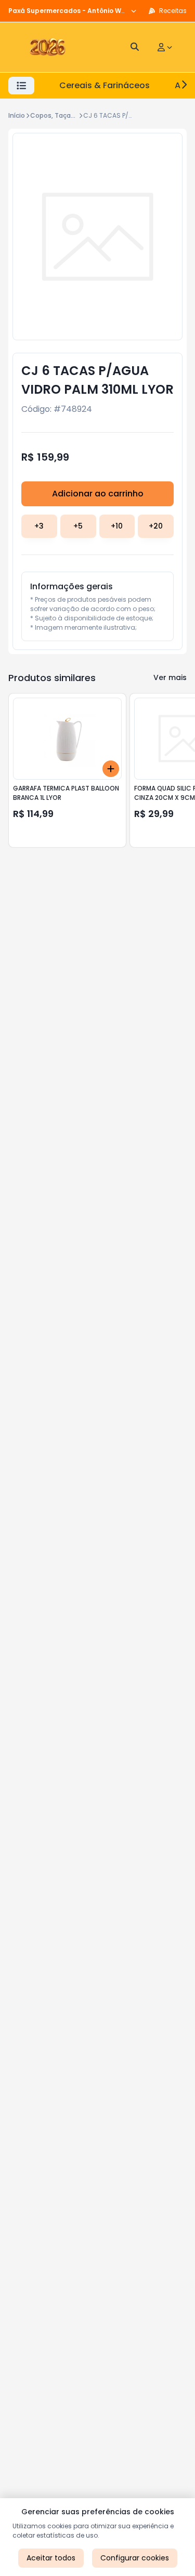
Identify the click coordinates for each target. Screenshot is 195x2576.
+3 (39, 526)
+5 (78, 526)
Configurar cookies (135, 2558)
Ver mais (170, 677)
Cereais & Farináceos (105, 85)
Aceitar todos (51, 2558)
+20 (156, 526)
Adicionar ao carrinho (98, 494)
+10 (117, 526)
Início (17, 115)
